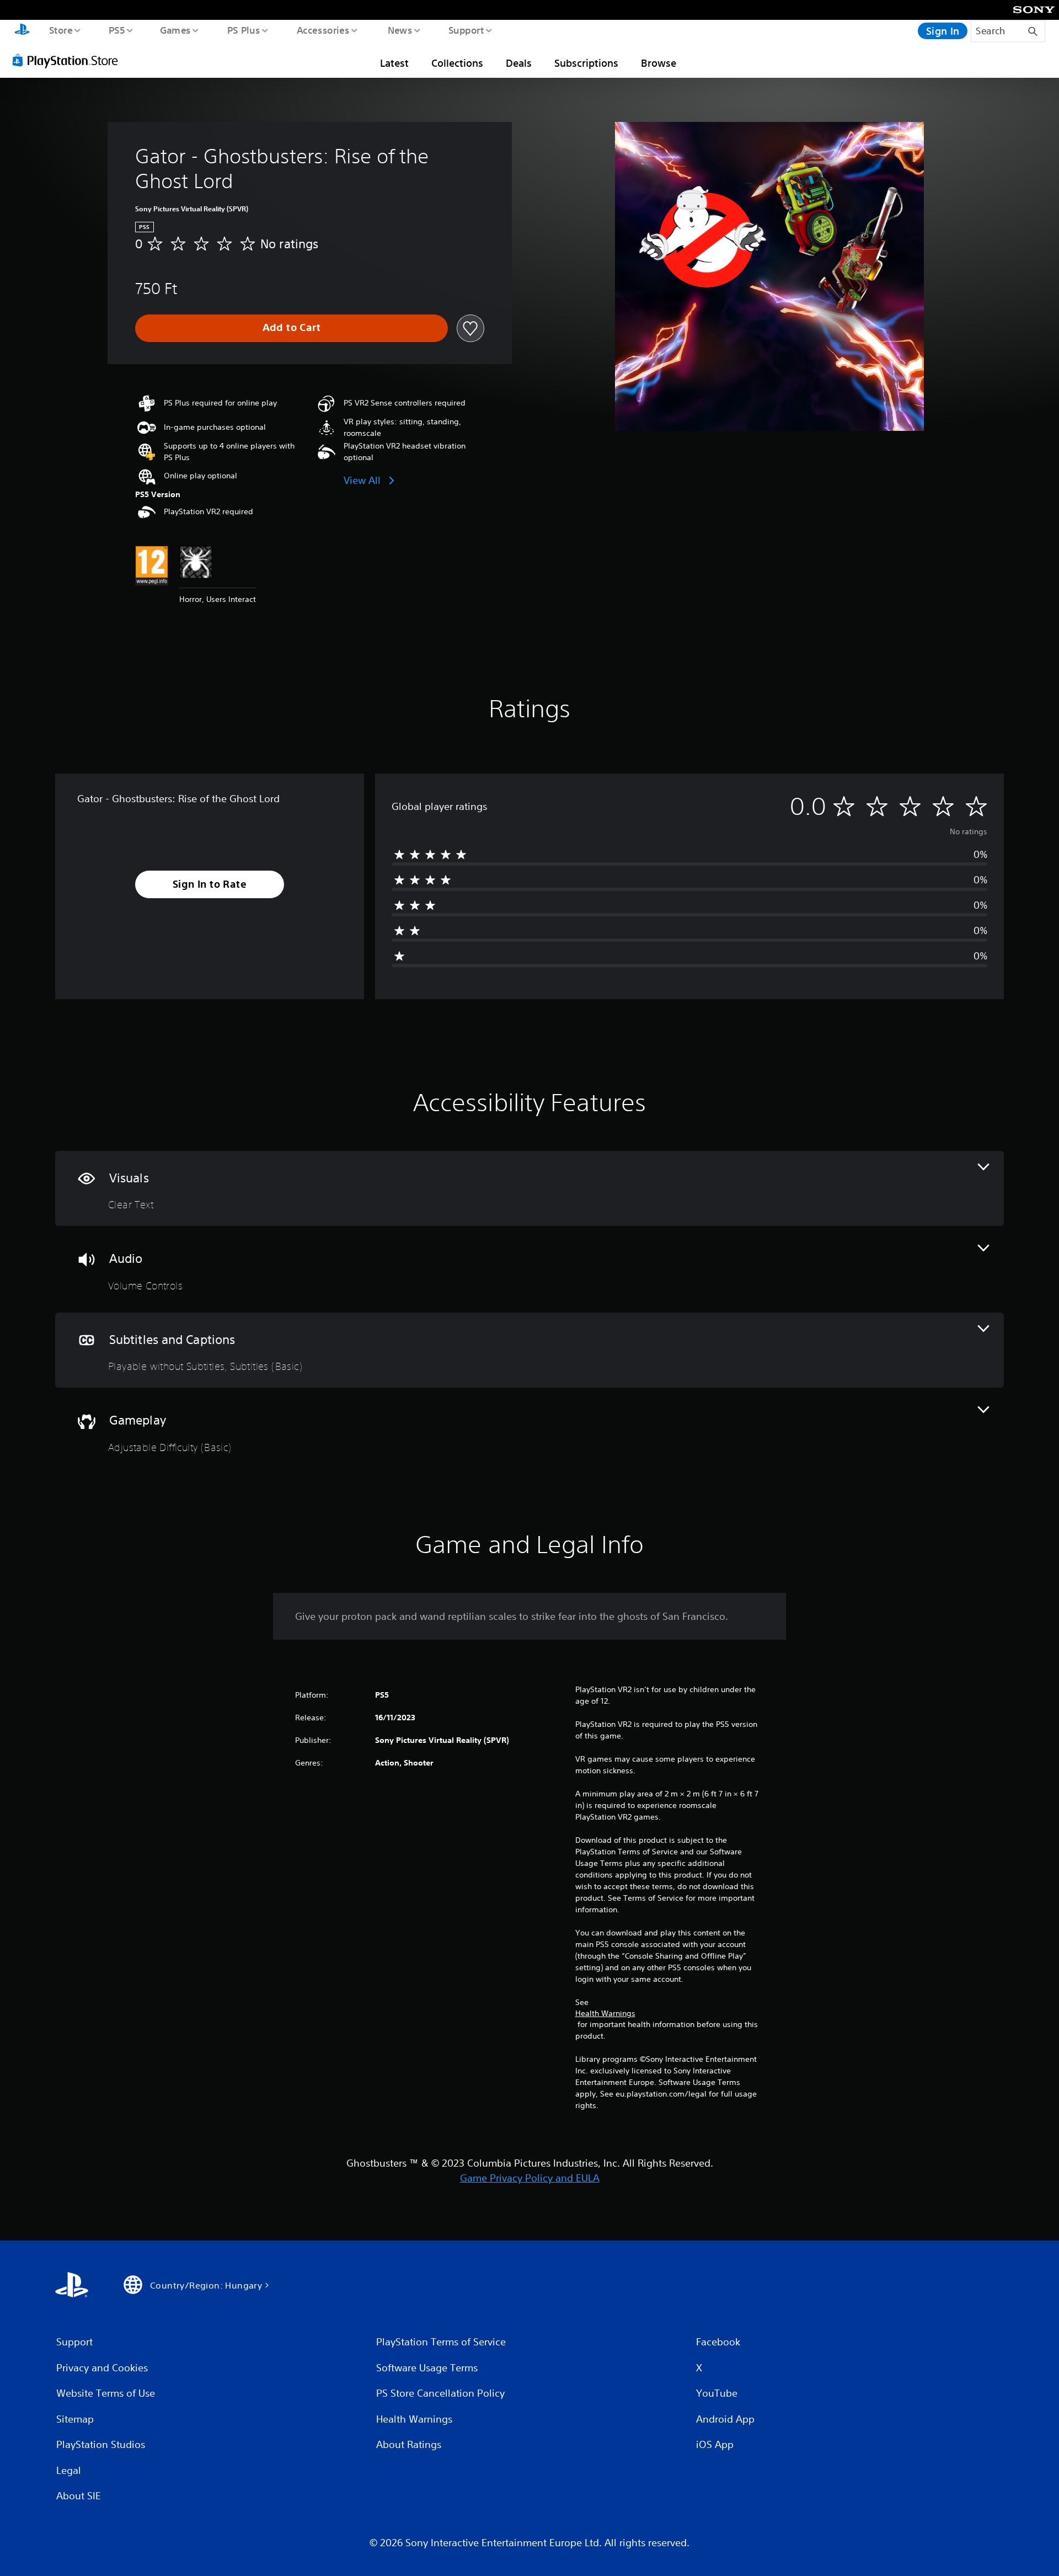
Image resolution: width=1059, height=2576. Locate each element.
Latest (394, 63)
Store (60, 30)
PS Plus (243, 30)
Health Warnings (605, 2013)
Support (466, 30)
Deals (519, 63)
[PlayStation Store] (69, 60)
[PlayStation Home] (22, 31)
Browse (659, 63)
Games (175, 30)
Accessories (323, 30)
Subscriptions (586, 63)
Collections (457, 63)
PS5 (116, 30)
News (400, 30)
